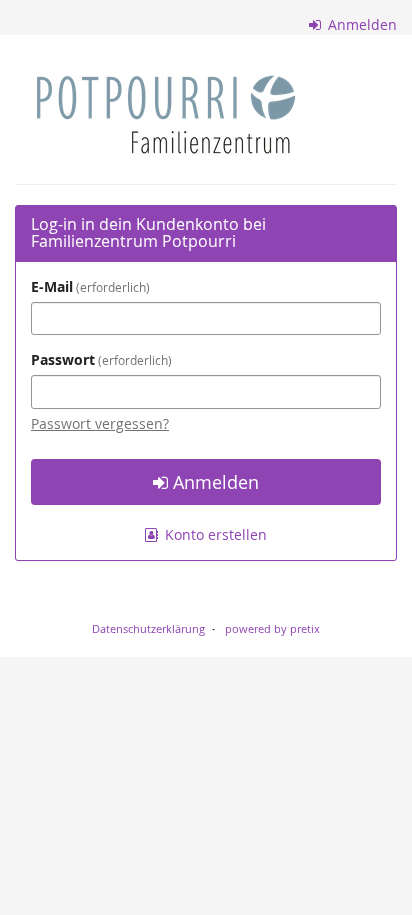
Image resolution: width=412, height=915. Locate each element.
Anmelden (360, 24)
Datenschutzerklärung (148, 628)
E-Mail (88, 286)
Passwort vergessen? (100, 423)
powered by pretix (272, 628)
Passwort (99, 359)
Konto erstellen (214, 534)
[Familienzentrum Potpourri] (166, 115)
